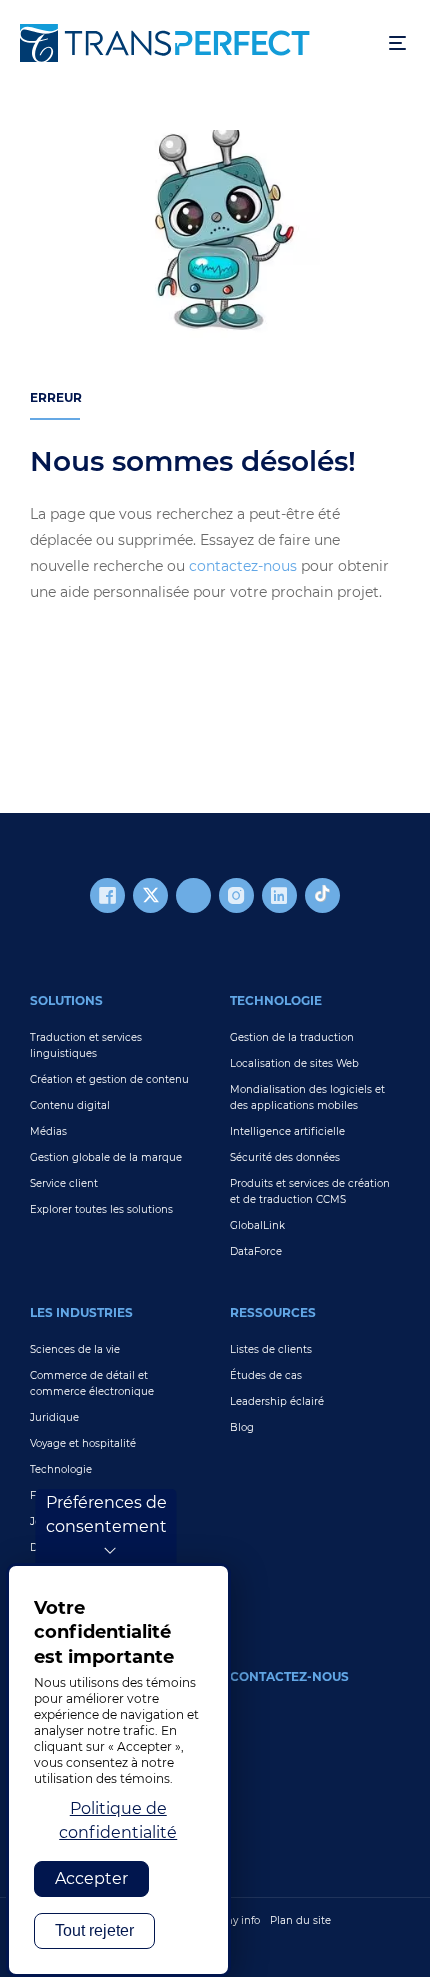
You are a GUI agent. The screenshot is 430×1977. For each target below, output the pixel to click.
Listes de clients (271, 1349)
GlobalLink (257, 1225)
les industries (81, 1312)
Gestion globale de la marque (106, 1157)
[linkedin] (279, 895)
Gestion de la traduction (292, 1037)
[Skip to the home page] (194, 43)
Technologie (276, 1000)
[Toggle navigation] (397, 43)
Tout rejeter (94, 1930)
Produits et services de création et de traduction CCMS (310, 1191)
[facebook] (107, 895)
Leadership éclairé (277, 1401)
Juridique (54, 1417)
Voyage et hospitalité (83, 1443)
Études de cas (266, 1375)
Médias (48, 1131)
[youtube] (193, 895)
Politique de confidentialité (118, 1820)
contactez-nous (243, 566)
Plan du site (300, 1920)
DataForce (256, 1251)
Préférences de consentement (106, 1514)
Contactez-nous (289, 1676)
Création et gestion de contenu (109, 1079)
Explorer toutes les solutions (101, 1209)
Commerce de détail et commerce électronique (92, 1383)
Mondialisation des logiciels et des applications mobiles (307, 1097)
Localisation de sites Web (294, 1063)
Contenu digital (70, 1105)
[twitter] (150, 895)
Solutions (66, 1000)
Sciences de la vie (75, 1349)
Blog (242, 1427)
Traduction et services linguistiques (86, 1045)
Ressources (273, 1312)
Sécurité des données (285, 1157)
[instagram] (236, 895)
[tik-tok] (322, 895)
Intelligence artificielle (287, 1131)
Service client (64, 1183)
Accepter (91, 1878)
